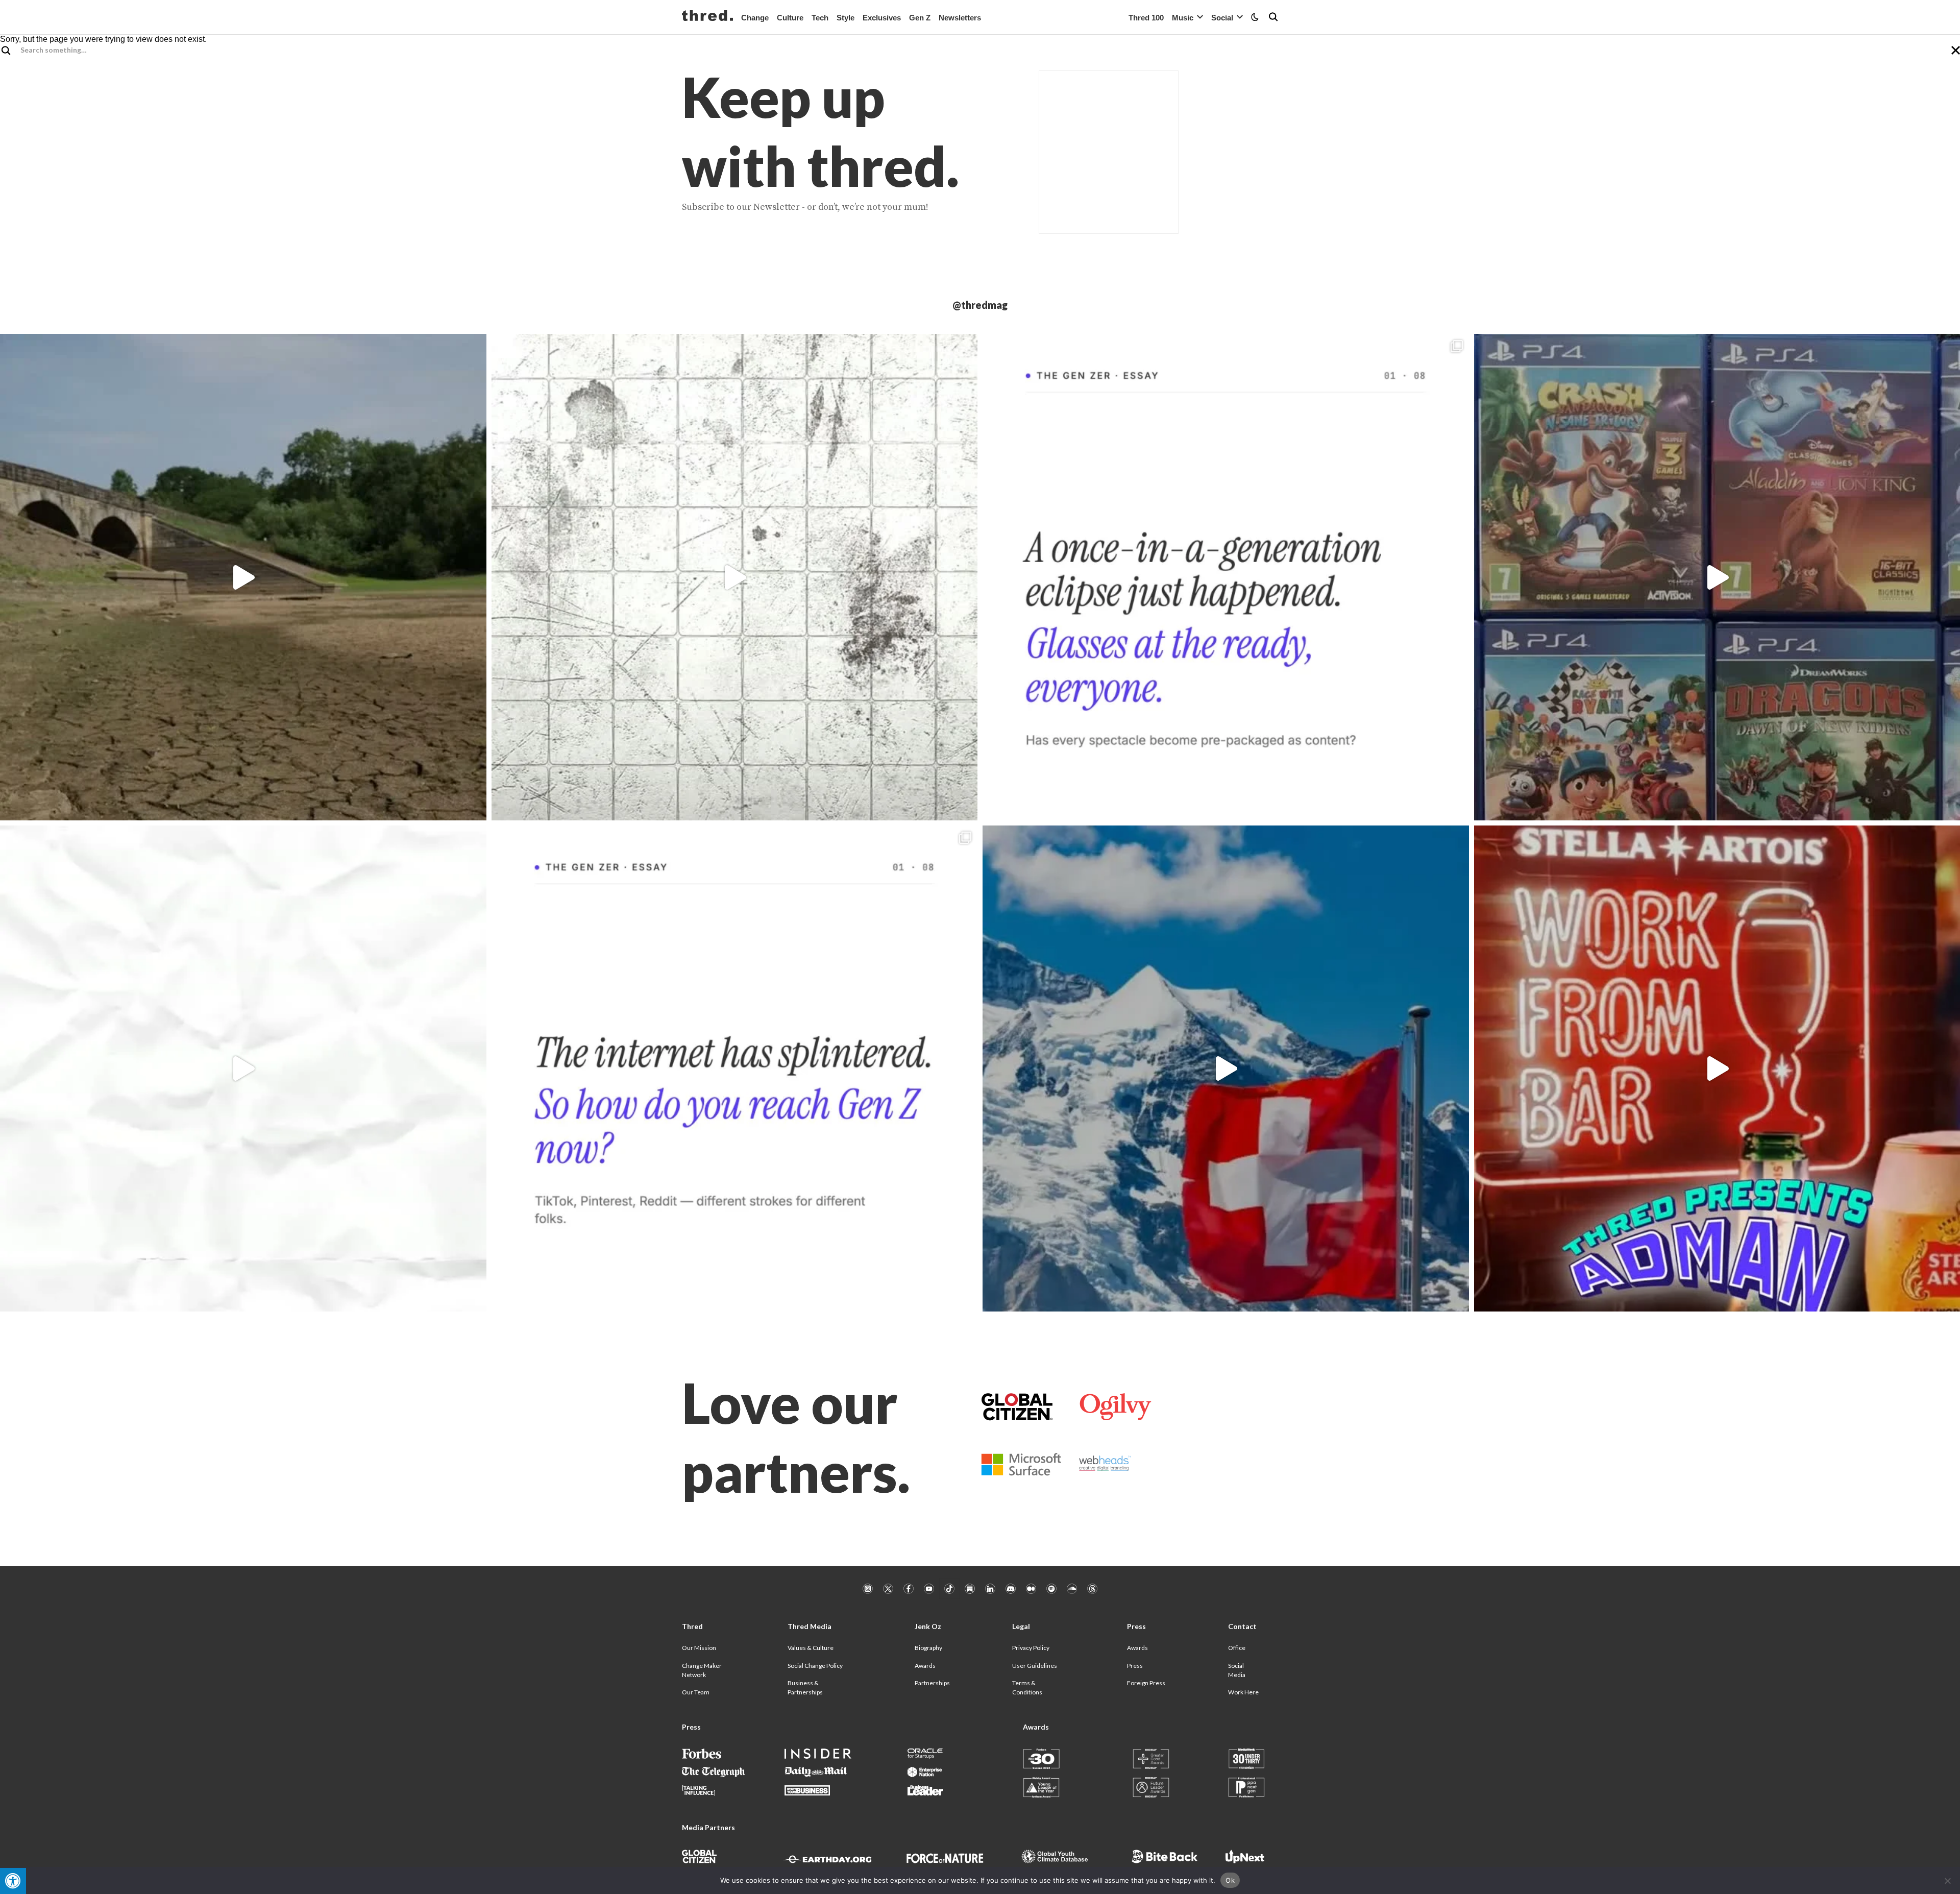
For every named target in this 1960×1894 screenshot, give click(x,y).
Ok (1230, 1880)
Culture (790, 18)
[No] (1947, 1881)
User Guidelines (1035, 1666)
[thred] (707, 17)
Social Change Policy (815, 1666)
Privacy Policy (1031, 1648)
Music (1183, 18)
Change (755, 18)
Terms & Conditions (1027, 1687)
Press (1135, 1666)
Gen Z (920, 18)
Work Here (1243, 1692)
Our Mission (699, 1648)
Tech (820, 18)
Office (1237, 1648)
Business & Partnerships (805, 1687)
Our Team (696, 1692)
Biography (928, 1648)
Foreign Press (1146, 1683)
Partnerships (932, 1683)
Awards (925, 1666)
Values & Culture (811, 1648)
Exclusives (882, 18)
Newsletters (960, 18)
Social (1222, 18)
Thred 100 (1146, 18)
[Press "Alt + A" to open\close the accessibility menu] (13, 1881)
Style (846, 18)
